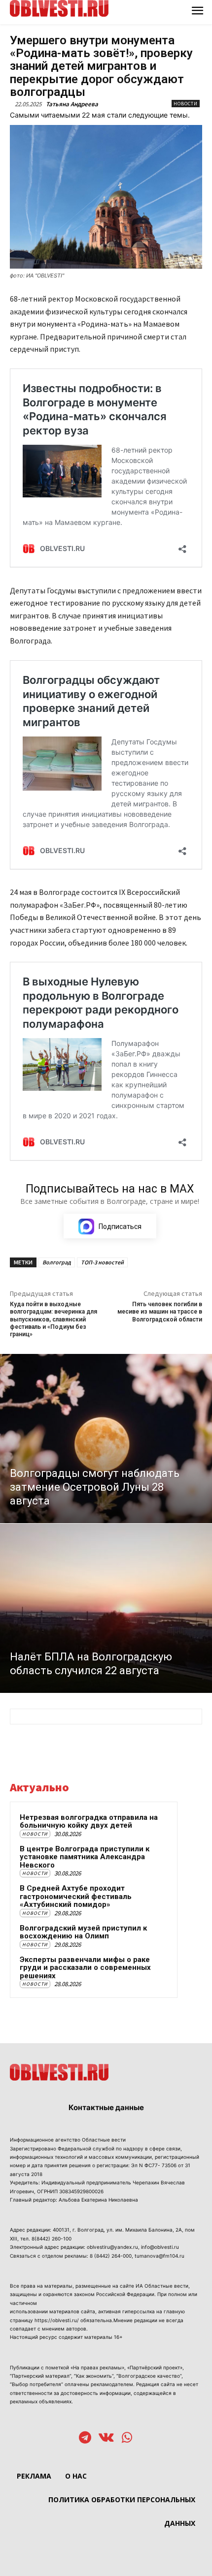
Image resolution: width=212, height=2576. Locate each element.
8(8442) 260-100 (52, 2239)
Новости (186, 104)
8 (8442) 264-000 (111, 2256)
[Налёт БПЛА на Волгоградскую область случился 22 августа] (106, 1608)
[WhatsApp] (127, 2438)
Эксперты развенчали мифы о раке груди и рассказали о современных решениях (85, 1968)
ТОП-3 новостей (102, 1262)
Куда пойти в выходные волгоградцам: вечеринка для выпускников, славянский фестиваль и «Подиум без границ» (53, 1319)
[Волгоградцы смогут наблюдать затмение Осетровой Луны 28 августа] (106, 1439)
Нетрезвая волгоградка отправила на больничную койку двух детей (89, 1822)
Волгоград (57, 1262)
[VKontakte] (106, 2438)
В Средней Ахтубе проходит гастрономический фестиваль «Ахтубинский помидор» (76, 1896)
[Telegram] (85, 2438)
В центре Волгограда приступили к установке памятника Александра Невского (85, 1857)
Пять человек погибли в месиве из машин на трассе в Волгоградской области (160, 1312)
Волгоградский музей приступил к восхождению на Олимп (83, 1932)
